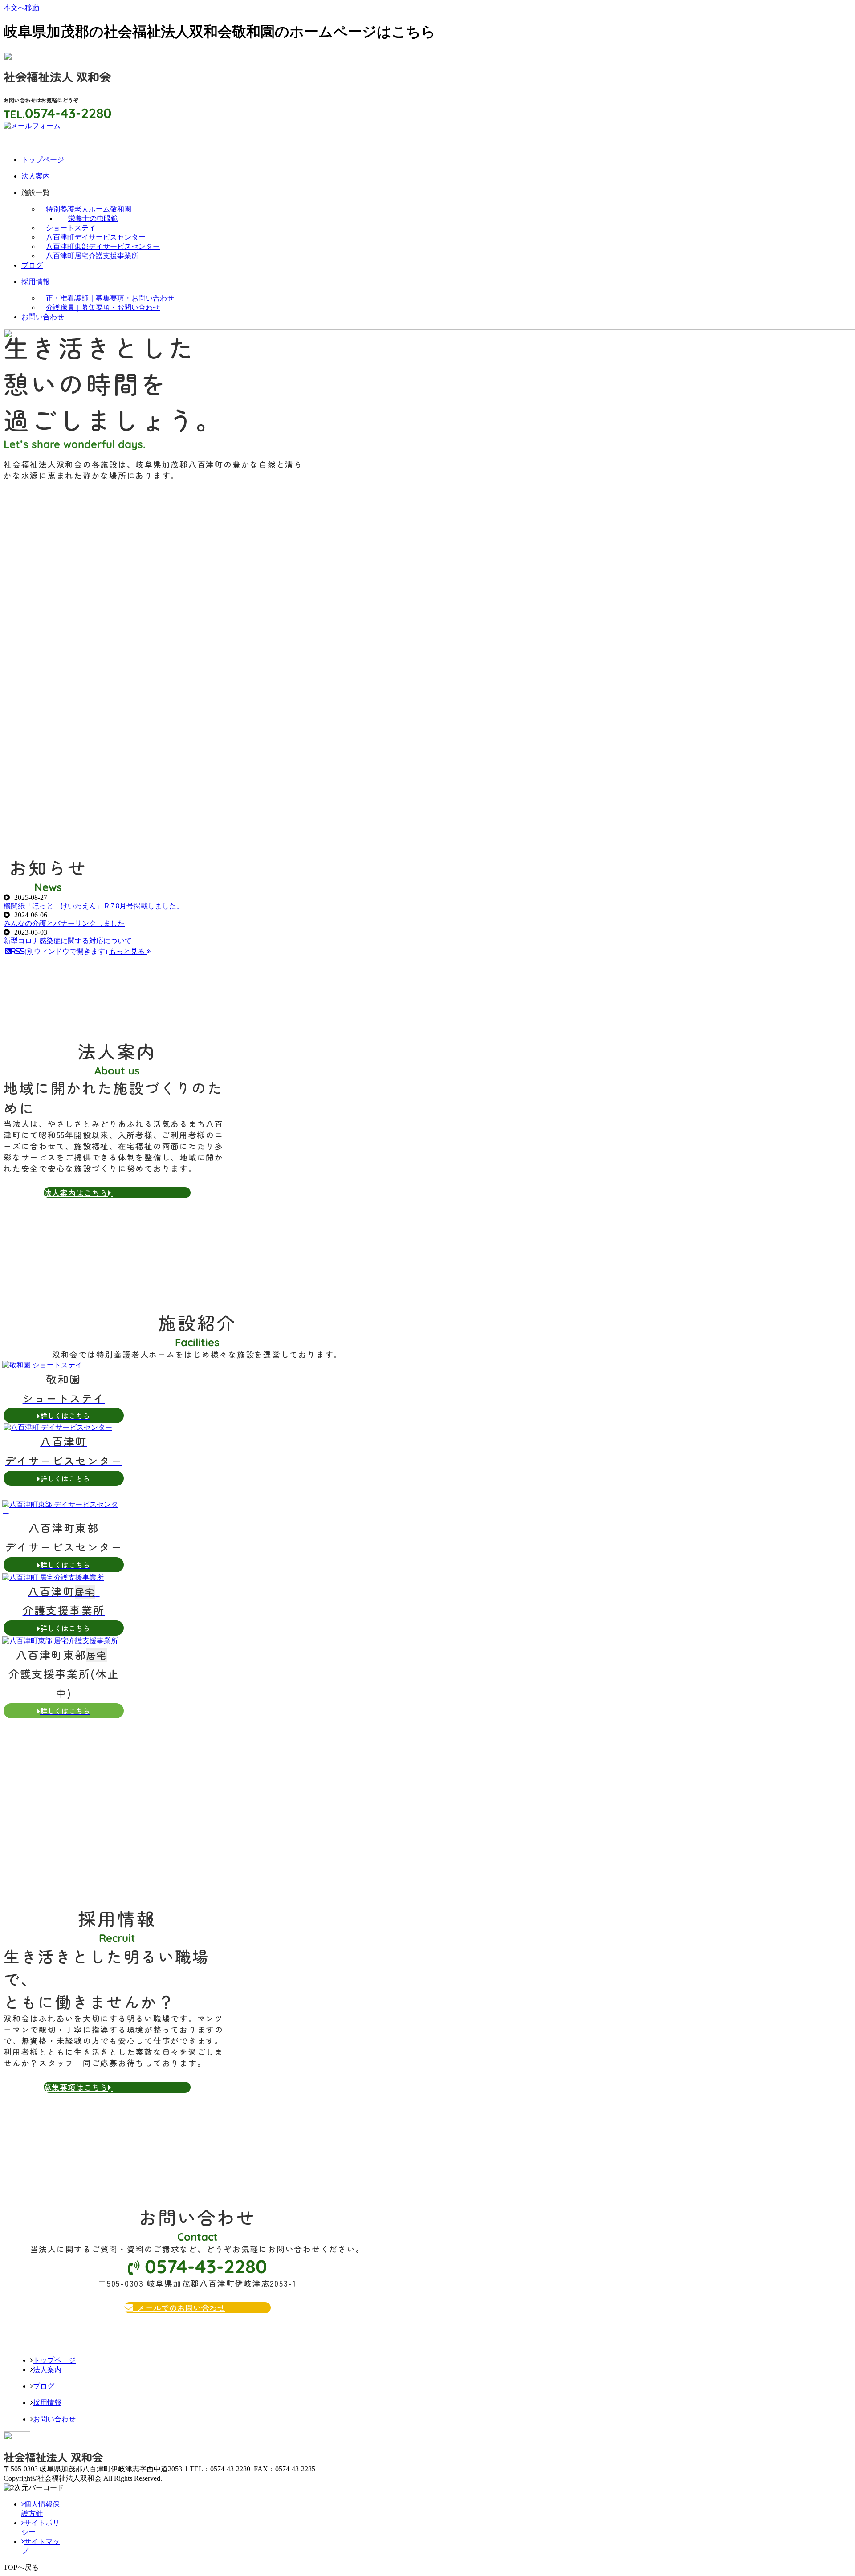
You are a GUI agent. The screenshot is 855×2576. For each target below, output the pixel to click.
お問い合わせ (54, 2419)
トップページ (54, 2360)
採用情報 (47, 2403)
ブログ (44, 2386)
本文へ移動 (21, 8)
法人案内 (47, 2370)
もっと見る (128, 951)
